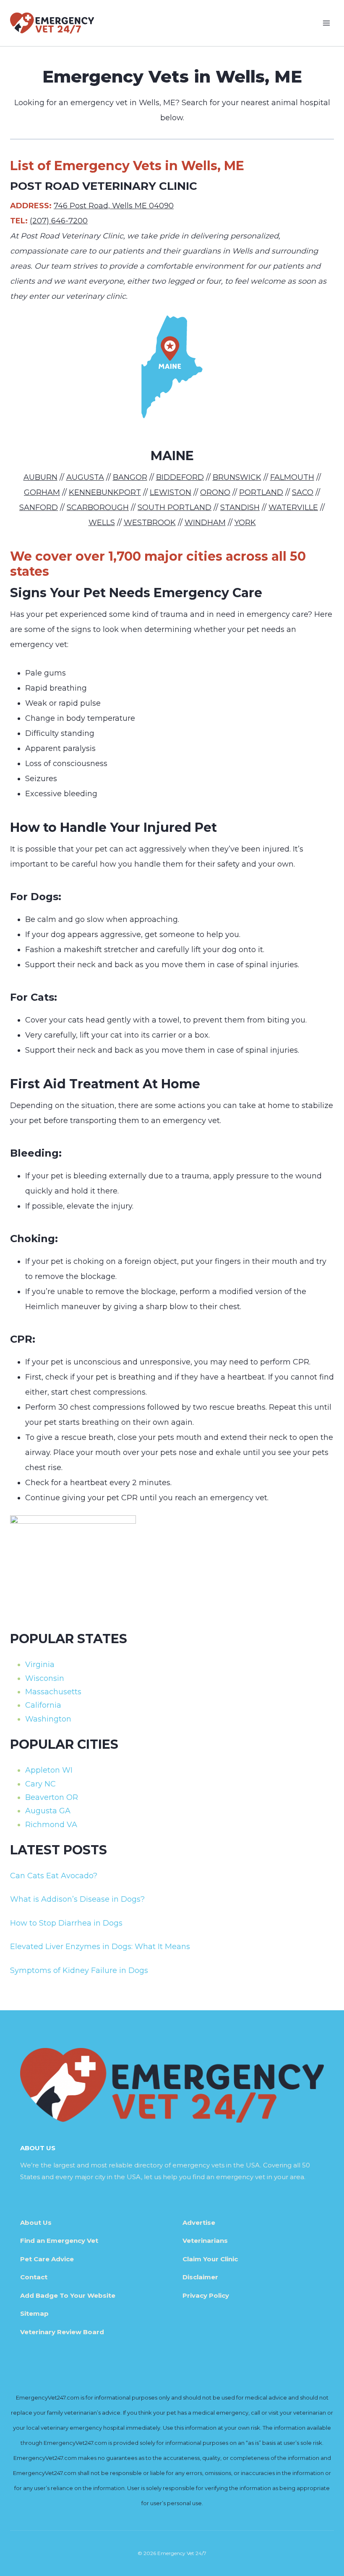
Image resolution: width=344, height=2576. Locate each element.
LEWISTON (171, 492)
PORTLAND (261, 492)
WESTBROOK (150, 523)
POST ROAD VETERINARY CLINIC (104, 186)
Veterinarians (205, 2241)
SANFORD (39, 507)
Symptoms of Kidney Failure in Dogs (79, 1970)
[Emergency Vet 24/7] (52, 23)
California (43, 1705)
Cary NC (40, 1784)
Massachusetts (53, 1692)
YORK (245, 523)
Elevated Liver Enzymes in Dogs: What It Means (100, 1947)
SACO (303, 492)
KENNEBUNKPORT (105, 492)
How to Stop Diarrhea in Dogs (66, 1923)
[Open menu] (326, 23)
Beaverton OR (52, 1797)
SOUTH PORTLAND (175, 507)
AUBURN (40, 477)
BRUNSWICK (237, 477)
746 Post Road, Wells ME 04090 (114, 206)
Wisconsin (45, 1678)
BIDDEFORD (180, 477)
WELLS (102, 523)
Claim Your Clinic (210, 2259)
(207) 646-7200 (59, 221)
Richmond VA (51, 1825)
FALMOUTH (292, 477)
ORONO (215, 492)
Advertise (199, 2223)
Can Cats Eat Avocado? (54, 1876)
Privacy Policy (206, 2295)
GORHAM (42, 492)
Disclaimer (200, 2277)
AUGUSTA (85, 477)
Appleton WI (49, 1770)
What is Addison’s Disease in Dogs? (77, 1899)
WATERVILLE (293, 507)
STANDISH (240, 507)
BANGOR (130, 477)
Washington (48, 1719)
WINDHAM (205, 523)
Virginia (40, 1665)
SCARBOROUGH (98, 507)
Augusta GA (48, 1811)
